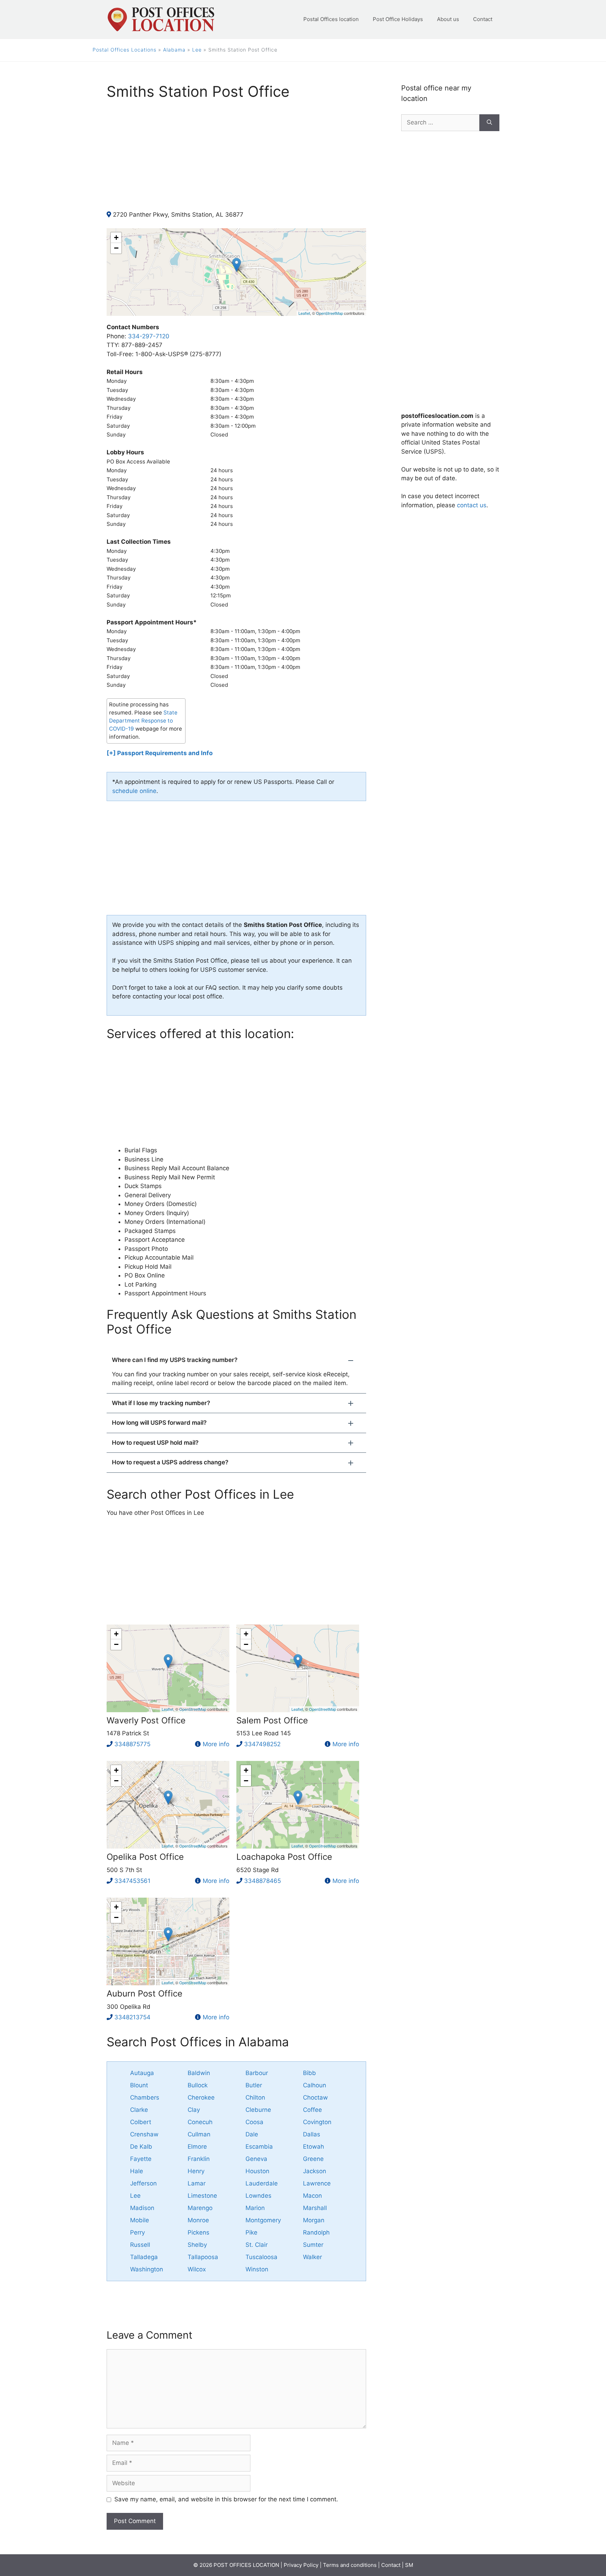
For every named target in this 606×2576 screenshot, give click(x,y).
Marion (255, 2208)
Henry (196, 2171)
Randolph (316, 2232)
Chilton (255, 2097)
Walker (312, 2257)
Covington (317, 2122)
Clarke (139, 2110)
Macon (312, 2196)
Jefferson (143, 2183)
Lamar (197, 2183)
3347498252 (262, 1744)
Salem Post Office (272, 1720)
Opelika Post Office (145, 1857)
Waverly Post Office (146, 1720)
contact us (472, 505)
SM (409, 2565)
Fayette (141, 2159)
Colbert (141, 2122)
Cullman (199, 2134)
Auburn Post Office (144, 1994)
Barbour (257, 2073)
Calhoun (315, 2085)
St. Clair (257, 2245)
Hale (137, 2171)
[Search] (489, 123)
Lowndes (258, 2196)
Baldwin (199, 2073)
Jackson (315, 2171)
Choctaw (315, 2097)
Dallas (312, 2134)
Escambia (259, 2147)
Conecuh (200, 2122)
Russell (140, 2245)
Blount (139, 2085)
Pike (251, 2232)
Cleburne (258, 2110)
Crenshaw (144, 2134)
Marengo (200, 2208)
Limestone (202, 2196)
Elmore (197, 2147)
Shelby (197, 2245)
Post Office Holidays (398, 19)
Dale (252, 2134)
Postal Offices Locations (124, 50)
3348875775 (132, 1744)
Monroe (198, 2220)
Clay (194, 2110)
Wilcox (197, 2269)
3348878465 (262, 1881)
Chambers (145, 2097)
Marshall (315, 2208)
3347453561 (132, 1881)
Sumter (313, 2245)
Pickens (198, 2232)
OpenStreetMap (329, 313)
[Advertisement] (236, 161)
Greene (313, 2159)
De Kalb (141, 2147)
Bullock (198, 2085)
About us (448, 19)
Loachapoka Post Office (284, 1857)
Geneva (256, 2159)
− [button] (116, 248)
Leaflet (304, 313)
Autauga (142, 2073)
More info (216, 1744)
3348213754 (132, 2017)
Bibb (309, 2073)
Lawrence (317, 2183)
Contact (483, 19)
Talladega (144, 2257)
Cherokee (201, 2097)
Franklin (199, 2159)
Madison (142, 2208)
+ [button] (116, 238)
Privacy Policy (301, 2565)
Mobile (140, 2220)
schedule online (134, 791)
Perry (137, 2232)
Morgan (314, 2220)
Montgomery (263, 2220)
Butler (254, 2085)
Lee (197, 50)
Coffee (312, 2110)
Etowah (314, 2147)
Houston (257, 2171)
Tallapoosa (203, 2257)
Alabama (174, 50)
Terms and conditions (350, 2565)
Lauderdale (262, 2183)
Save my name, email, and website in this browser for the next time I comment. (226, 2499)
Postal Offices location (331, 19)
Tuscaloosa (261, 2257)
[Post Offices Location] (160, 19)
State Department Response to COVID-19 (143, 721)
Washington (147, 2269)
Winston (257, 2269)
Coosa (254, 2122)
